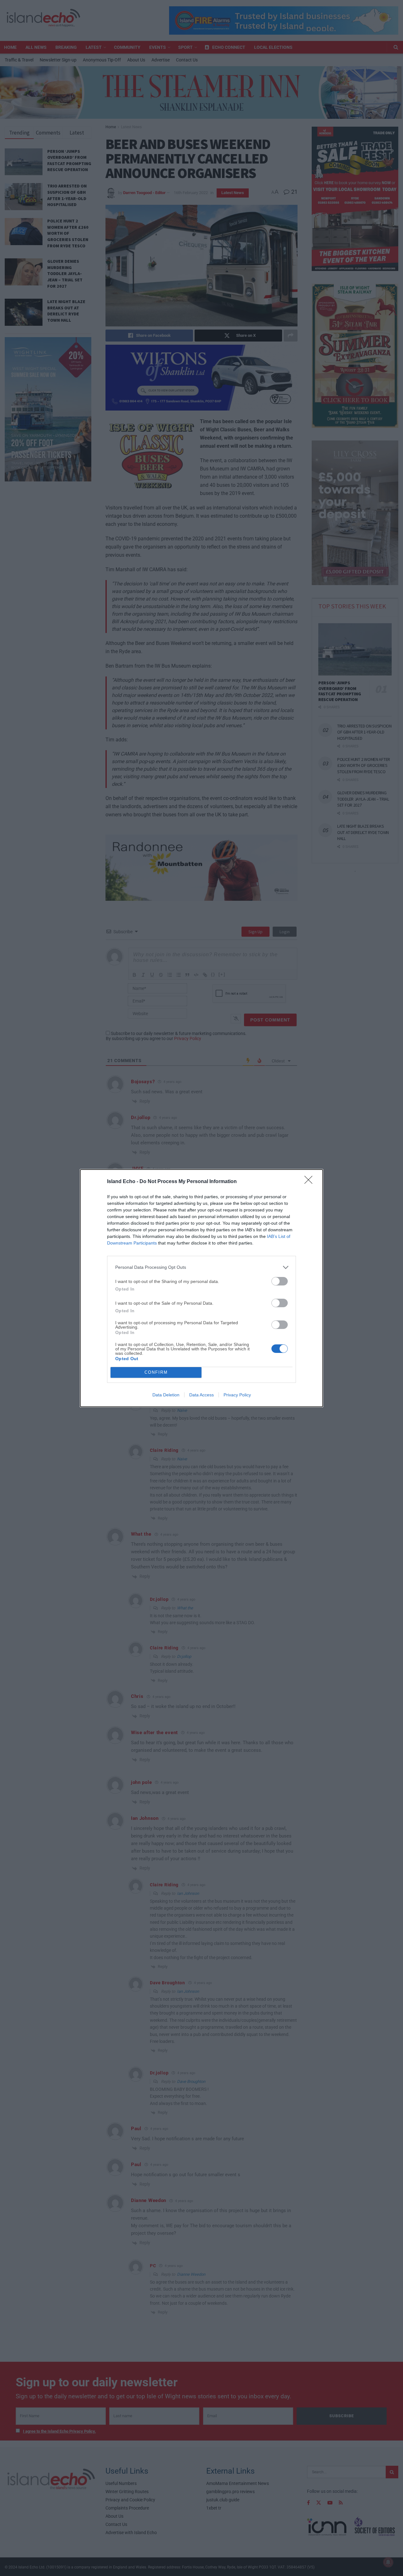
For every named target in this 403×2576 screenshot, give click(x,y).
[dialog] (201, 1288)
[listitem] (201, 1267)
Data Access (201, 1395)
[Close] (310, 1182)
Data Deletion (166, 1395)
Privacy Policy (237, 1395)
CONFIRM (156, 1372)
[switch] (280, 1281)
